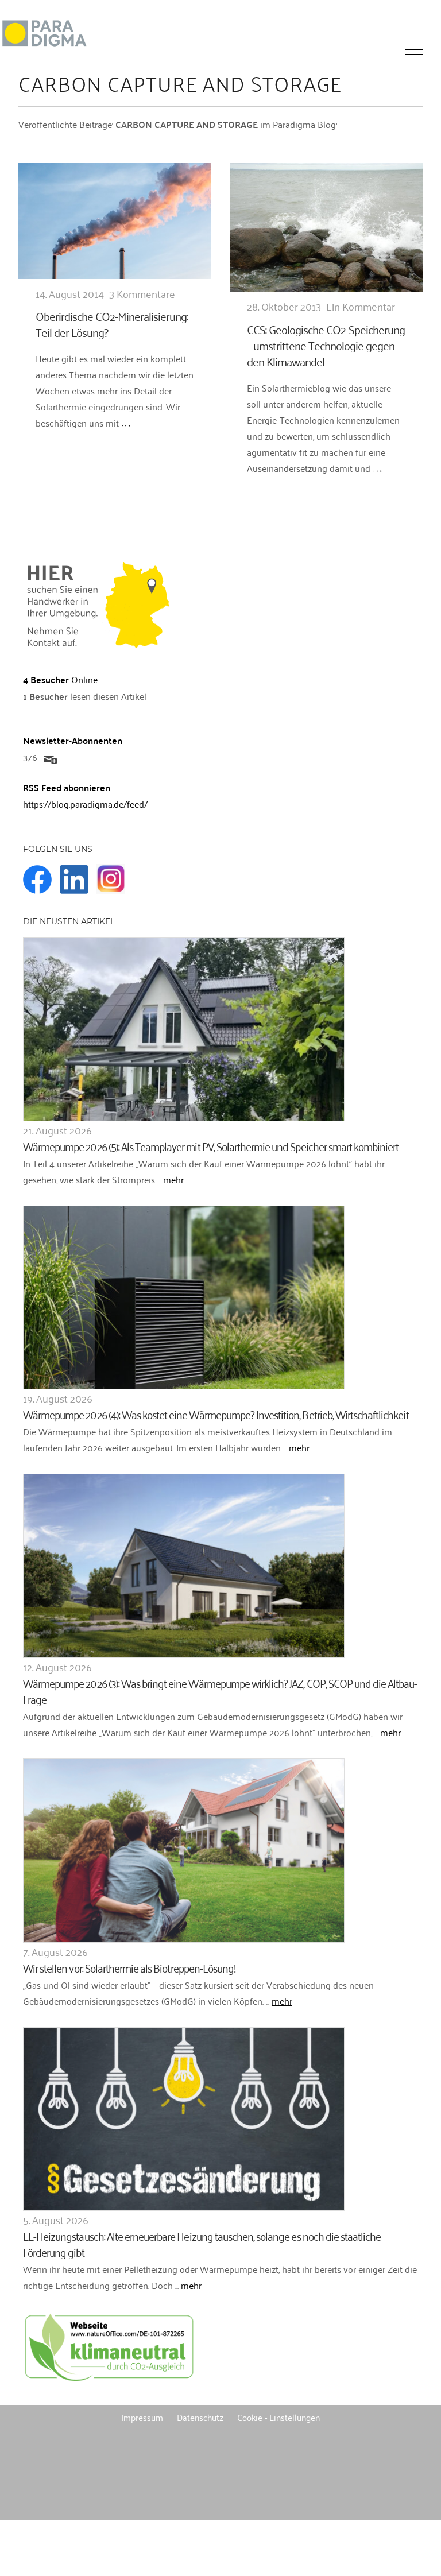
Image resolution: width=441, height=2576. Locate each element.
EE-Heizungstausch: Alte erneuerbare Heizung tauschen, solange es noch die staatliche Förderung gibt (202, 2243)
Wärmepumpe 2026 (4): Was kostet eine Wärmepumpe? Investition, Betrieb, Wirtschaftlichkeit (216, 1414)
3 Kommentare (142, 293)
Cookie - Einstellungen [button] (278, 2417)
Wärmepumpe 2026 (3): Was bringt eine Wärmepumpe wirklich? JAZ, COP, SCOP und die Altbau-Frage (220, 1690)
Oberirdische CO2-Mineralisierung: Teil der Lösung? (112, 324)
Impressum (142, 2417)
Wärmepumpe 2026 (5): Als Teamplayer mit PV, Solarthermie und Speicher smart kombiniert (211, 1146)
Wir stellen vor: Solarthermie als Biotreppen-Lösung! (129, 1967)
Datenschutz (200, 2417)
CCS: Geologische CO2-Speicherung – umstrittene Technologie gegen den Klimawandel (326, 345)
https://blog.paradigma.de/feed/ (85, 804)
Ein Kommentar (361, 306)
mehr (173, 1179)
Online (60, 679)
